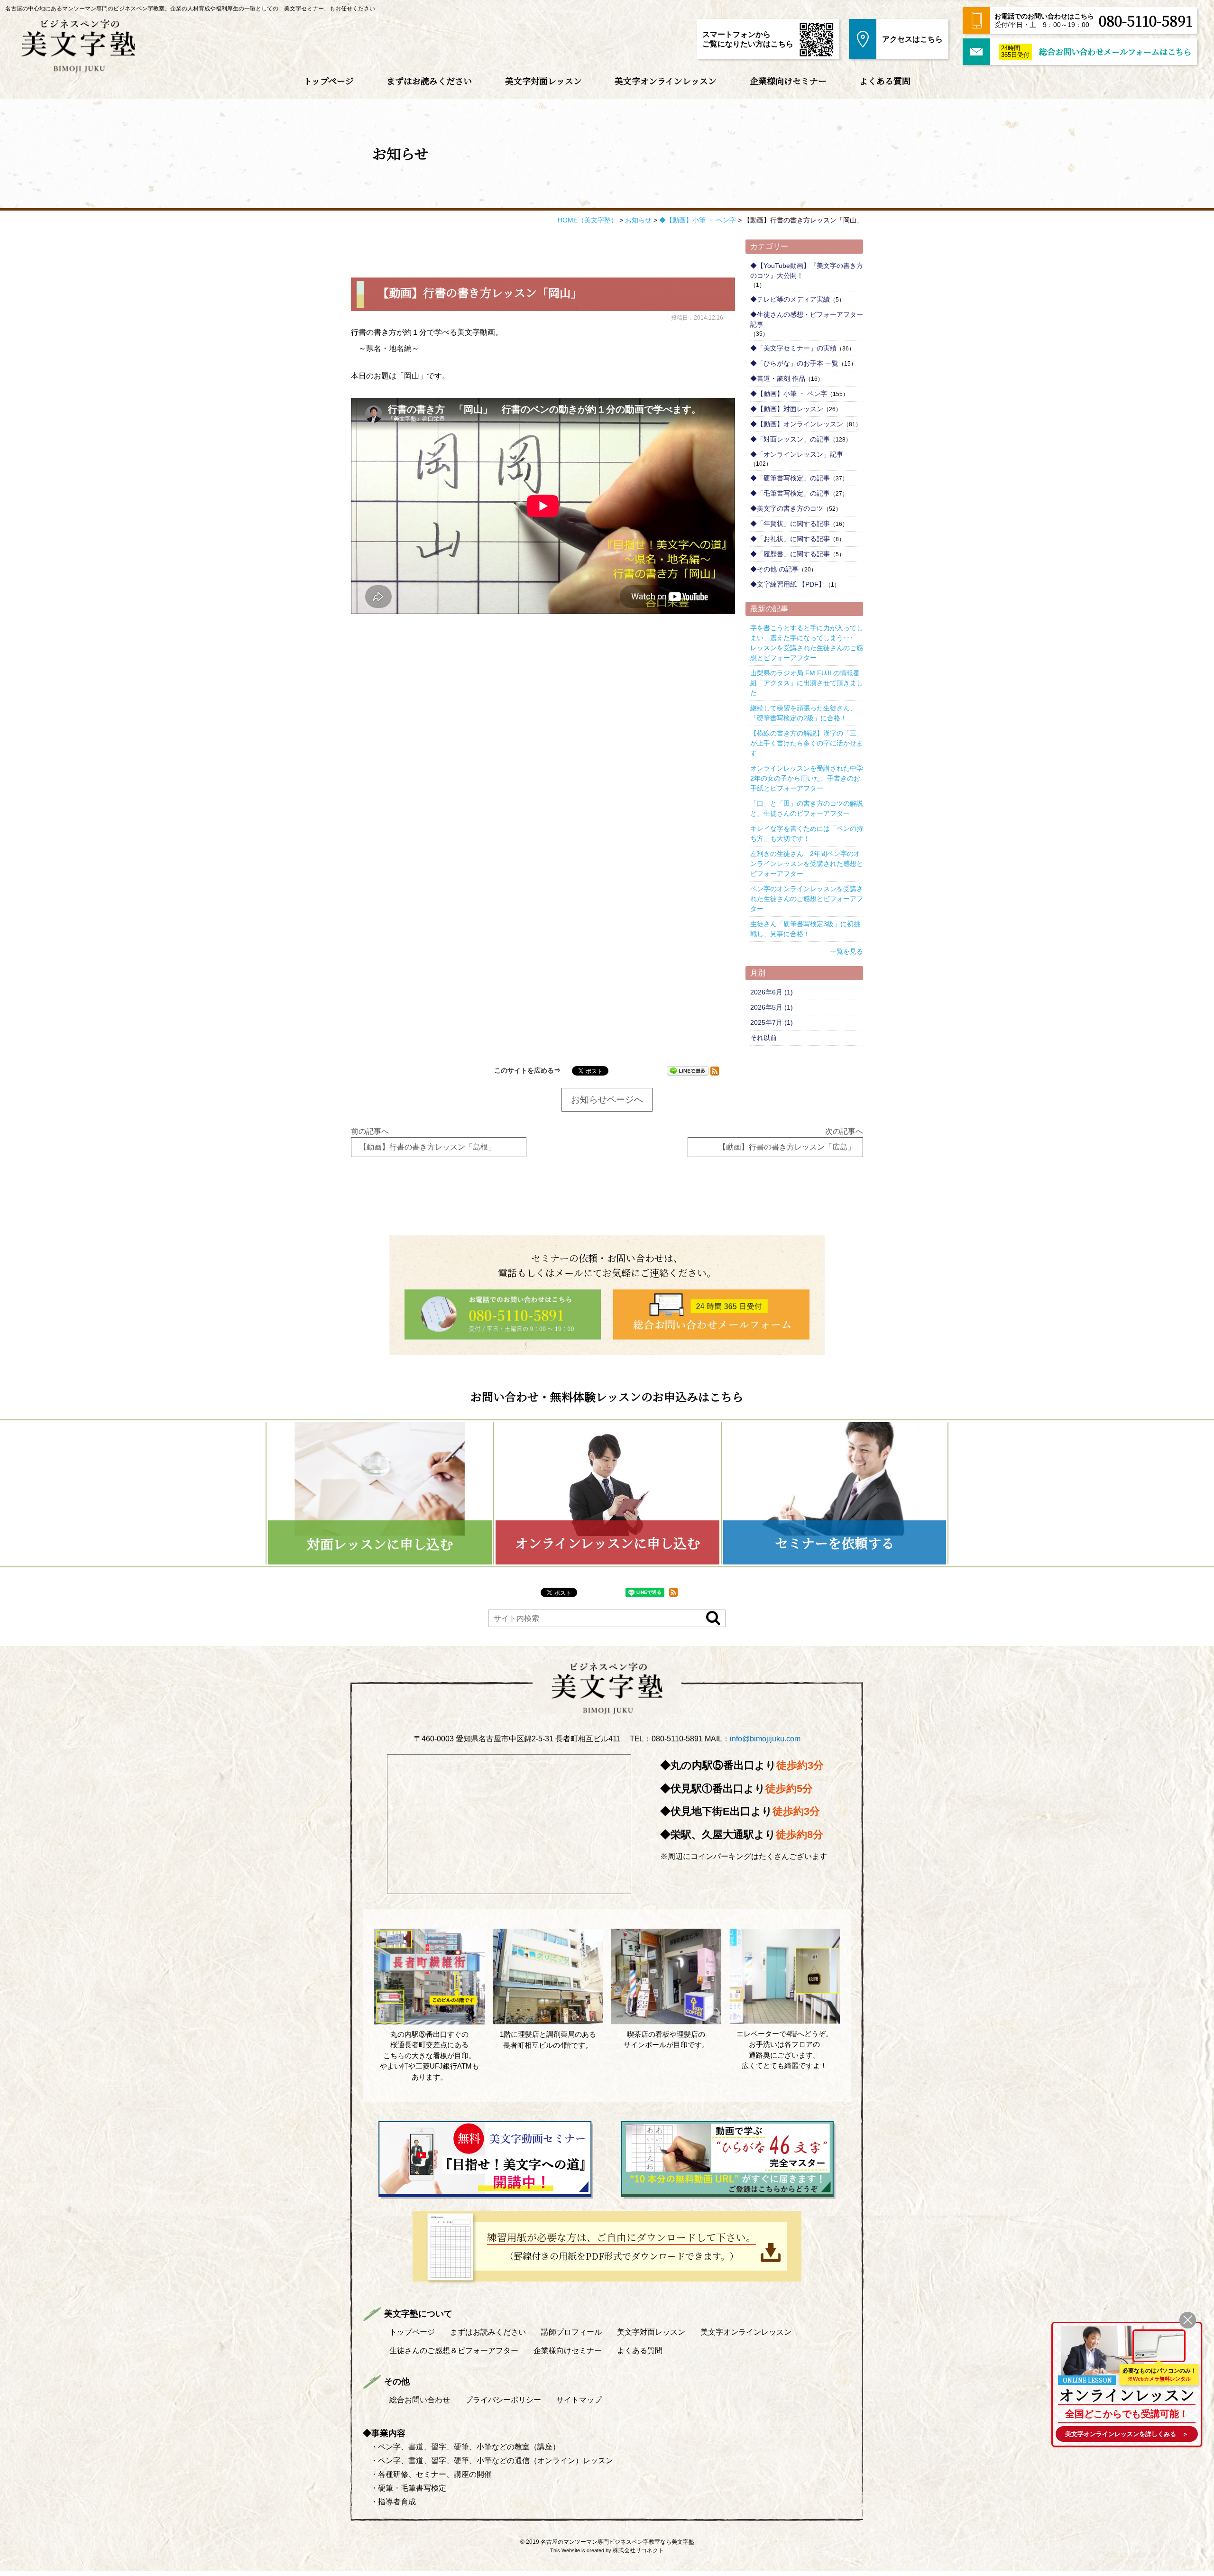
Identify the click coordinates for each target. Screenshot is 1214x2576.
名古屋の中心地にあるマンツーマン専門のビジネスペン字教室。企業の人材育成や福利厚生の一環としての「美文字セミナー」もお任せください (190, 9)
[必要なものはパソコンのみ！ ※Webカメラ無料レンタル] (1159, 2346)
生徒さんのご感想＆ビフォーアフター (454, 2351)
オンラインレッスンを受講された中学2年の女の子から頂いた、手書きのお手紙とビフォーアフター (807, 778)
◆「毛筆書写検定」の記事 (790, 493)
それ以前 (763, 1038)
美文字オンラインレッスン (666, 81)
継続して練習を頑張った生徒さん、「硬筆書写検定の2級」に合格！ (803, 713)
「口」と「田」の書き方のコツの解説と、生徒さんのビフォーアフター (807, 808)
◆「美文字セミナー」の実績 (793, 348)
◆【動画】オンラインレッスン (797, 424)
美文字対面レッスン (543, 81)
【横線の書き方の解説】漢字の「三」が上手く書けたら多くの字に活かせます (807, 743)
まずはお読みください (429, 81)
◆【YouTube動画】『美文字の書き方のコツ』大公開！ (807, 271)
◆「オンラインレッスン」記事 (797, 454)
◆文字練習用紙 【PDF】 (788, 584)
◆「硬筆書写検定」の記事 (790, 478)
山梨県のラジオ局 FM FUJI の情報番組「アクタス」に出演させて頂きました (807, 683)
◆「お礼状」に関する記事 (790, 539)
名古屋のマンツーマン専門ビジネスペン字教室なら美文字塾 (617, 2542)
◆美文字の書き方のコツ (787, 508)
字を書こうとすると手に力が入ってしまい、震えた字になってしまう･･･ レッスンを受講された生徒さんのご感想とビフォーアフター (807, 643)
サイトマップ (579, 2400)
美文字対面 (651, 2332)
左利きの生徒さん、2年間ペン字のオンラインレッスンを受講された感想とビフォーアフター (807, 864)
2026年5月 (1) (772, 1007)
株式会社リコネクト (638, 2550)
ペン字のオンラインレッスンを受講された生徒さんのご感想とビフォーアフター (807, 899)
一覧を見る (846, 951)
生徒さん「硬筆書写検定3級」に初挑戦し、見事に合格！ (805, 929)
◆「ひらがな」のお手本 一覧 (794, 363)
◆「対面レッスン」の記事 (790, 439)
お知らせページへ (607, 1099)
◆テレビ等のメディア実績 (790, 299)
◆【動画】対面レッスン (787, 409)
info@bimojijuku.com (765, 1739)
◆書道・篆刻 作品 (778, 378)
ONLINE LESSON (1087, 2380)
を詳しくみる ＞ (1127, 2434)
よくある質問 (885, 81)
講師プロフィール (571, 2332)
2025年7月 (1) (772, 1022)
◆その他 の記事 (774, 569)
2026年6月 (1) (772, 992)
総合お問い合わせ (420, 2400)
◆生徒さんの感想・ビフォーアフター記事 (807, 319)
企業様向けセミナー (788, 81)
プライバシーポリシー (503, 2400)
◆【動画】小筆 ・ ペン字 (789, 394)
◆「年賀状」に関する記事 (790, 524)
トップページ (329, 81)
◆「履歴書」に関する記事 (790, 554)
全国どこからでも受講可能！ (1127, 2414)
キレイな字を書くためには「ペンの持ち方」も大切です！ (807, 833)
